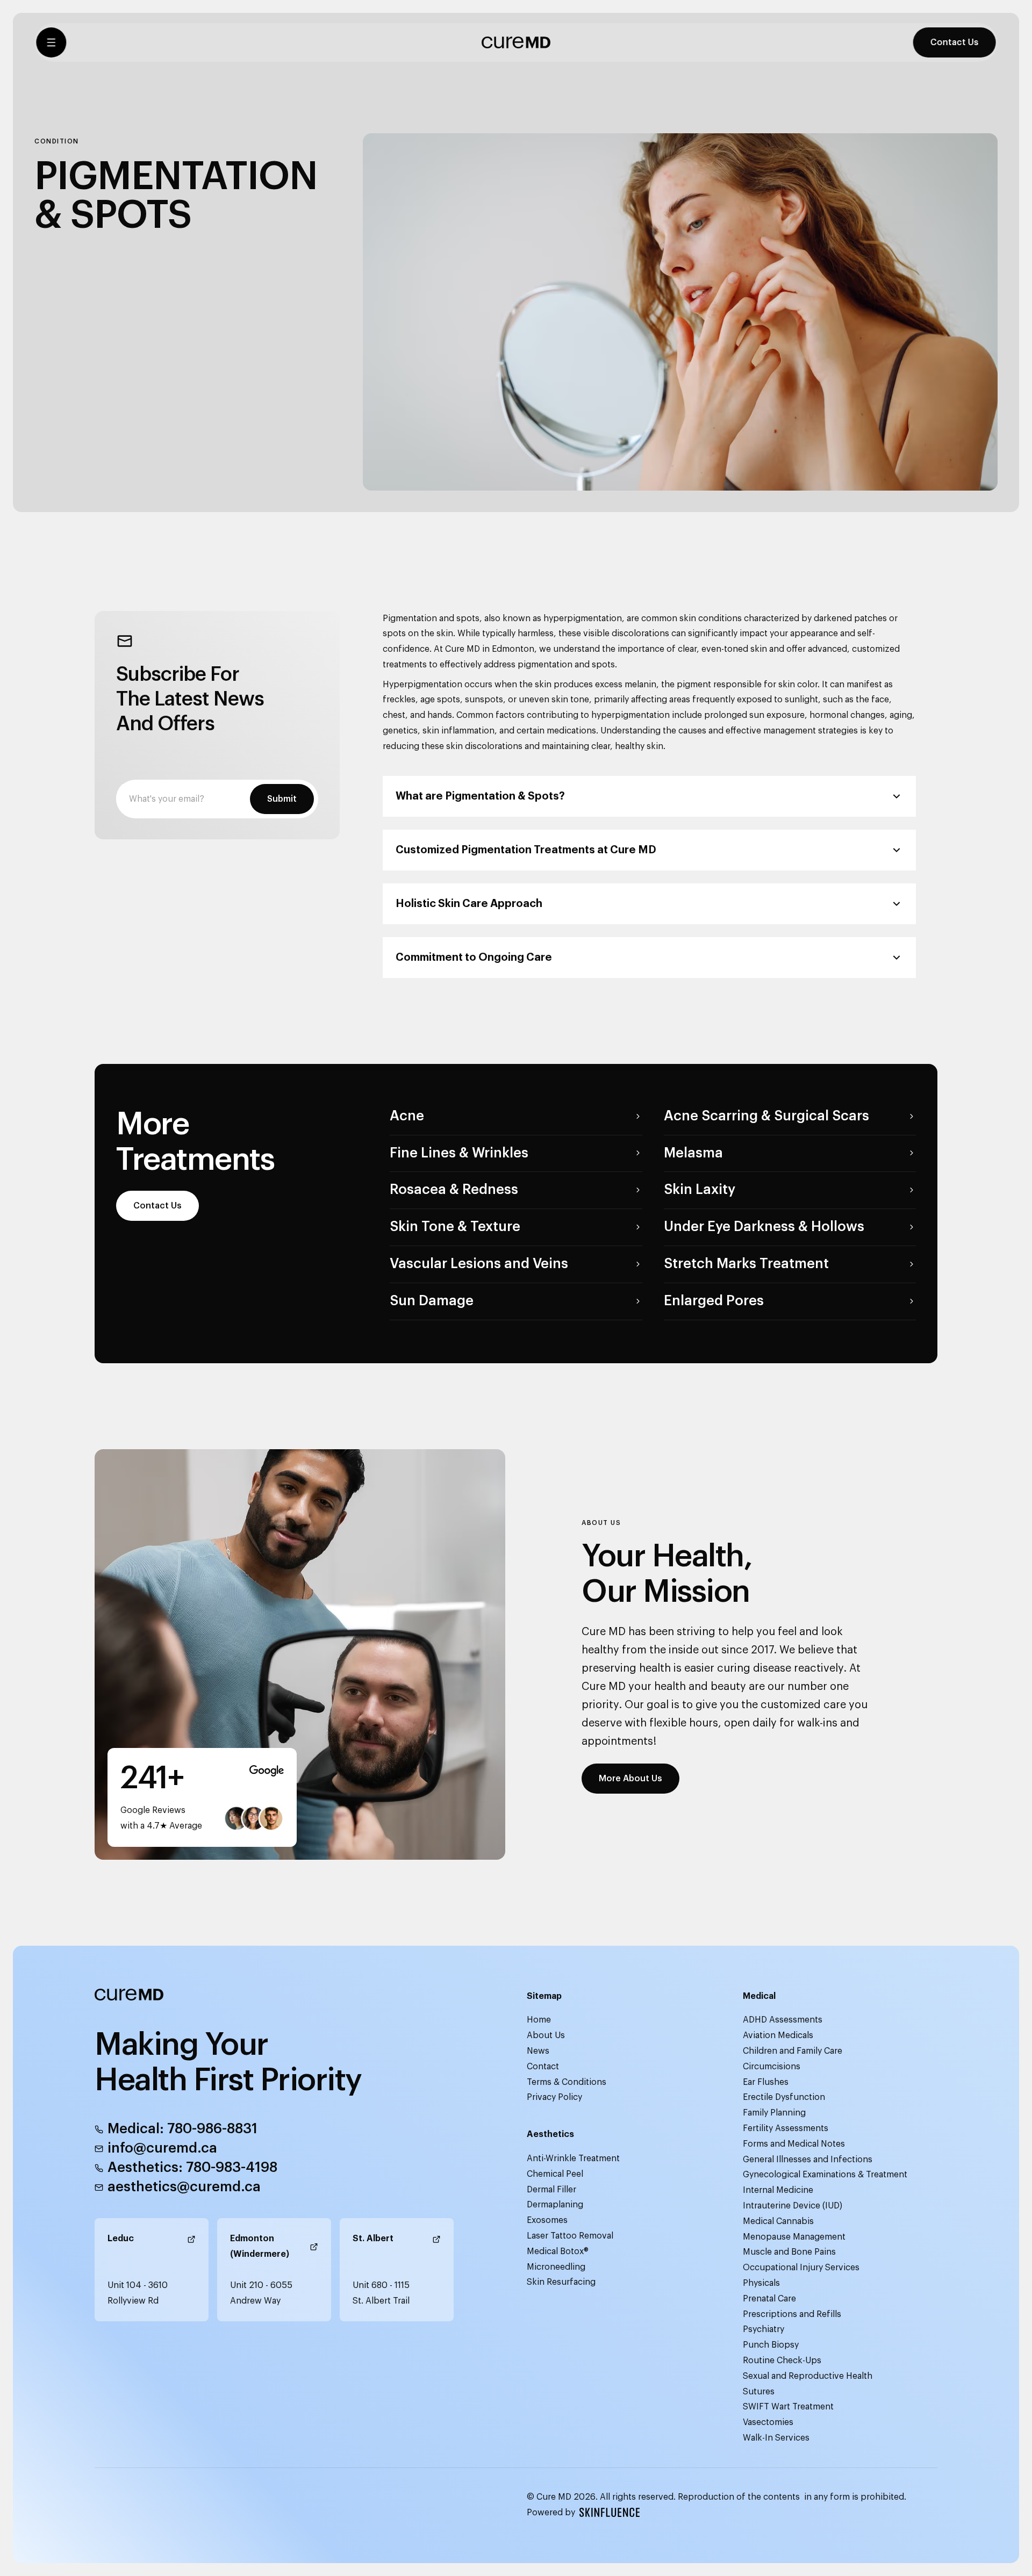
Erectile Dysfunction (784, 2097)
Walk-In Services (776, 2438)
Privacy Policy (554, 2097)
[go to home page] (516, 49)
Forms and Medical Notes (794, 2144)
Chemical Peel (555, 2174)
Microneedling (556, 2267)
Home (539, 2020)
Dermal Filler (551, 2190)
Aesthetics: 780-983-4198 (192, 2168)
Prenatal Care (769, 2299)
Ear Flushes (766, 2082)
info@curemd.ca (162, 2148)
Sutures (759, 2392)
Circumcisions (772, 2067)
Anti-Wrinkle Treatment (573, 2158)
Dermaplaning (555, 2205)
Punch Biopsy (771, 2345)
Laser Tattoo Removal (570, 2236)
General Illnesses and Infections (808, 2160)
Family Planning (774, 2113)
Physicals (761, 2283)
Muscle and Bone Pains (789, 2252)
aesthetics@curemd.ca (184, 2187)
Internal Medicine (778, 2190)
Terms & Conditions (567, 2082)
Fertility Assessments (786, 2128)
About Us (546, 2035)
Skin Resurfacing (561, 2282)
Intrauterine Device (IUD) (793, 2206)
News (538, 2051)
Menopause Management (794, 2237)
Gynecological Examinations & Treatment (825, 2175)
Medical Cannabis (778, 2221)
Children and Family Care (793, 2051)
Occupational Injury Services (801, 2268)
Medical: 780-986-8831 (182, 2129)
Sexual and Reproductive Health (808, 2376)
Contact (543, 2067)
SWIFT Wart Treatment (788, 2407)
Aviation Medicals (778, 2035)
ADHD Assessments (783, 2020)
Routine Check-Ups (782, 2361)
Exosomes (547, 2220)
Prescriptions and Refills (792, 2314)
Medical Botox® (558, 2251)
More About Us (630, 1779)
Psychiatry (764, 2329)
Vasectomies (768, 2422)
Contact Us (956, 49)
